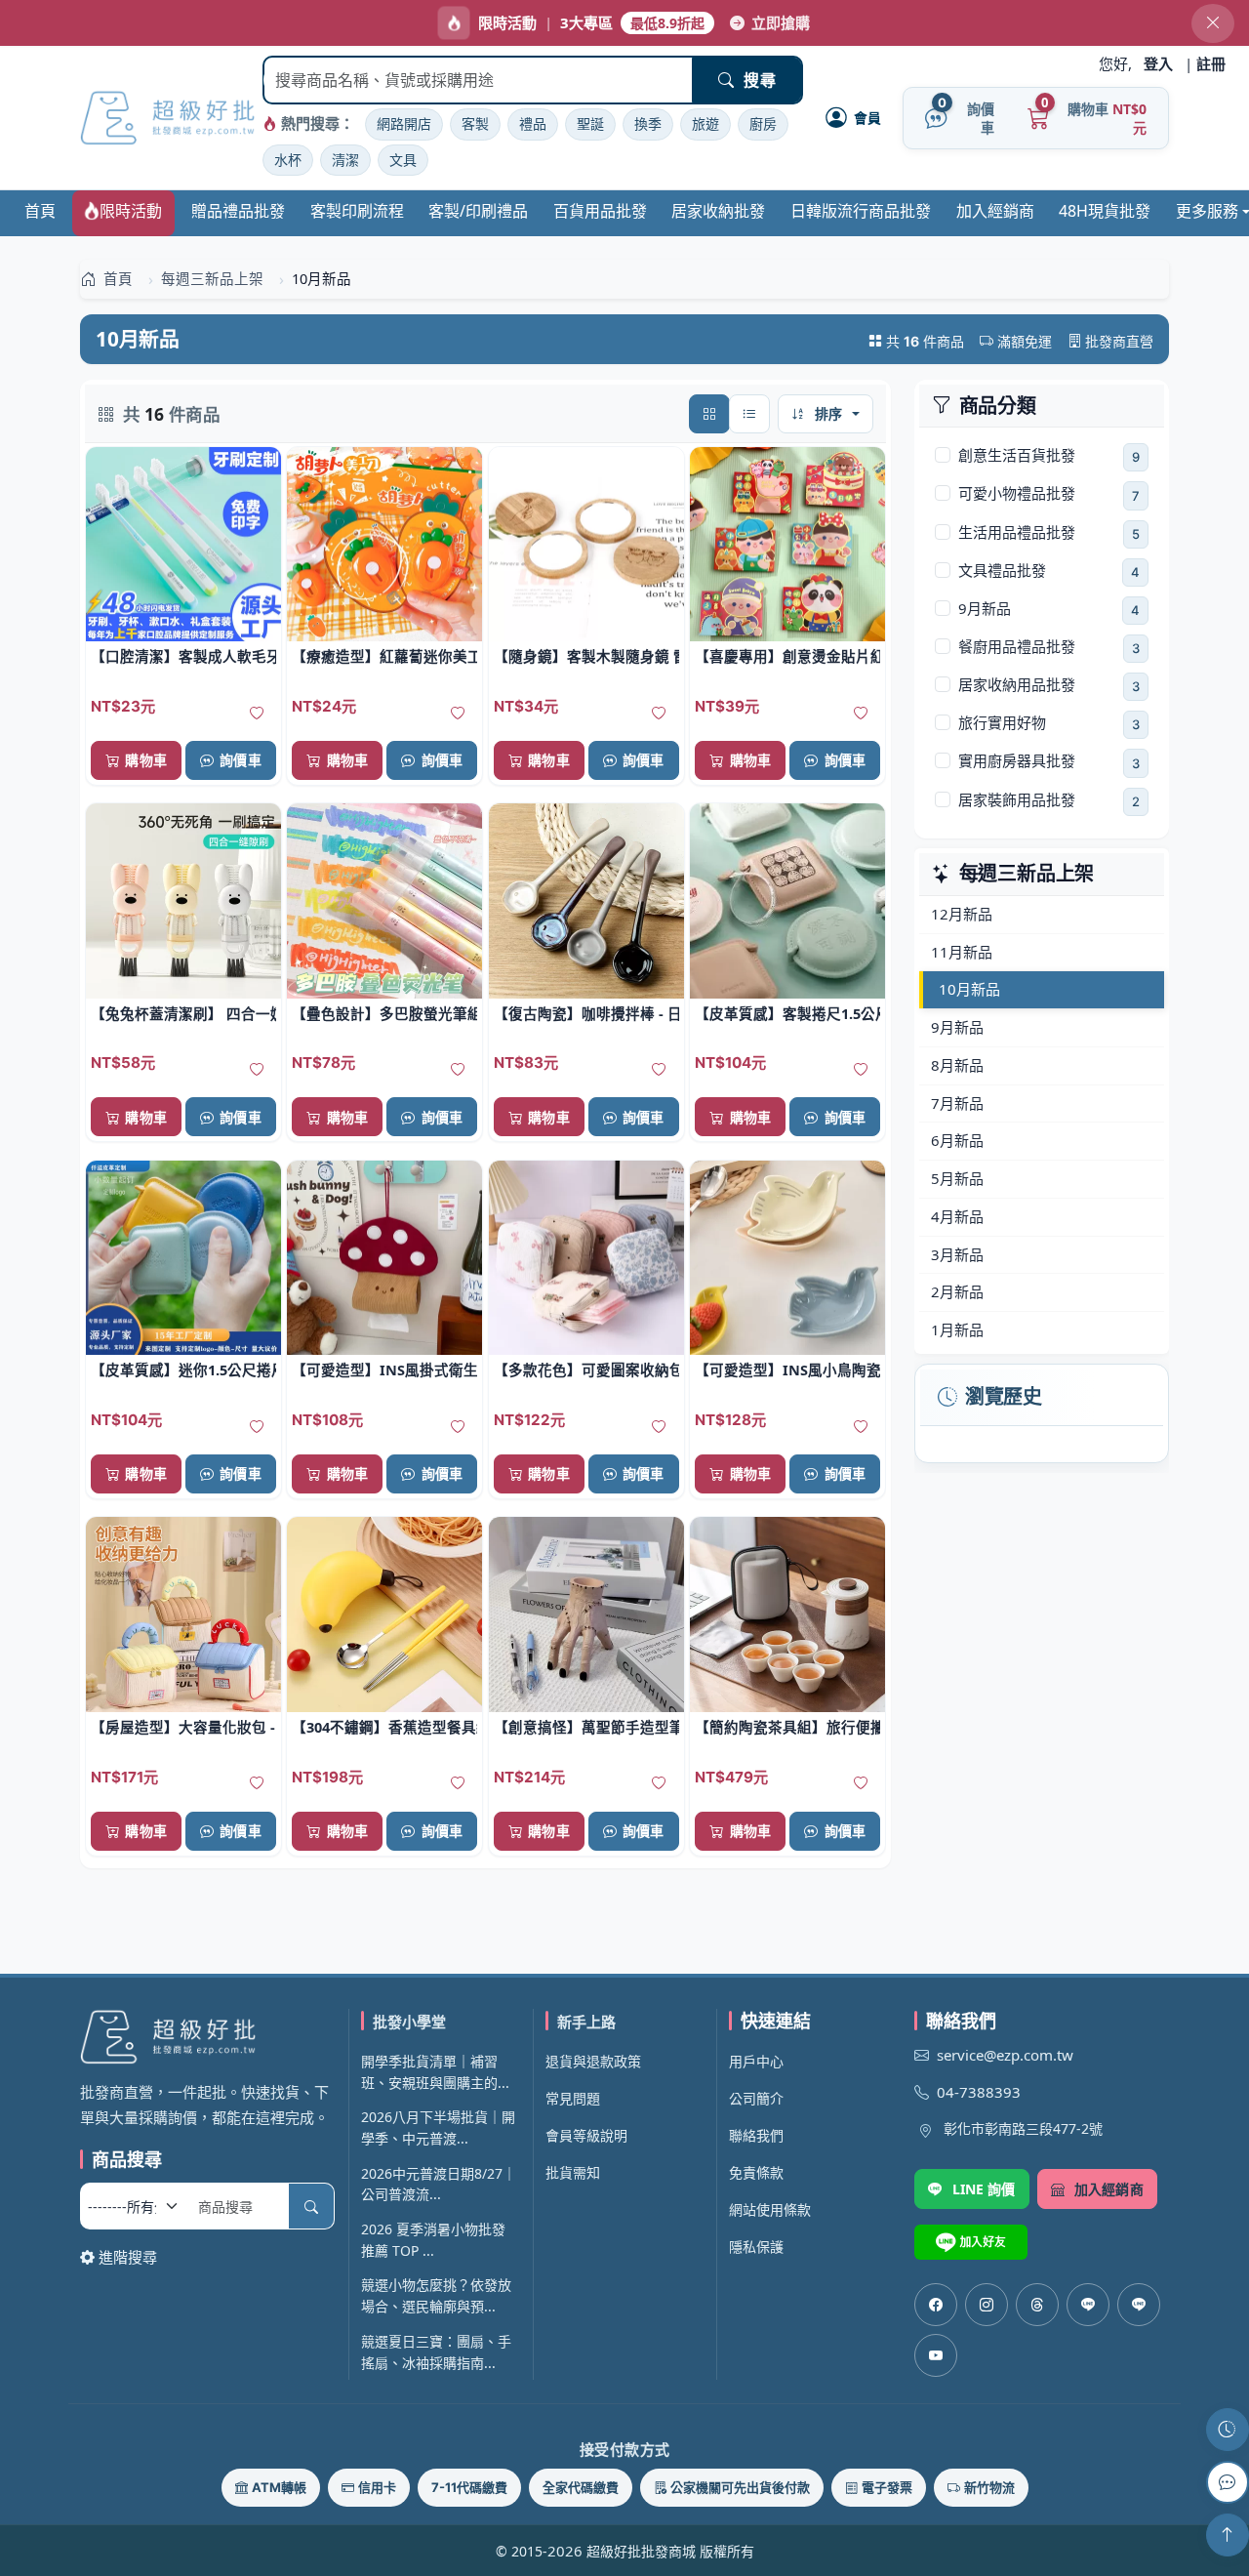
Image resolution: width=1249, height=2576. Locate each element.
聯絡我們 (756, 2135)
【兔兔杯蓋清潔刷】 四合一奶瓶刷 (183, 1013)
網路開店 (404, 123)
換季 (648, 123)
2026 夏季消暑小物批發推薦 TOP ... (433, 2240)
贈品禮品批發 (238, 211)
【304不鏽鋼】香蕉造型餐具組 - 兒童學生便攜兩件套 (384, 1727)
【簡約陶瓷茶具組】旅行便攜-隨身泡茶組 (787, 1727)
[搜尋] (311, 2206)
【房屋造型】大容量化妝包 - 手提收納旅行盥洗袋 (183, 1727)
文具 (403, 160)
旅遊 (705, 123)
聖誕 (590, 123)
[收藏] (257, 714)
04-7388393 (979, 2092)
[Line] (1139, 2305)
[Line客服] (1088, 2305)
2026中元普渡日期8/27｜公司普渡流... (439, 2184)
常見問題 (573, 2098)
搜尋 (759, 80)
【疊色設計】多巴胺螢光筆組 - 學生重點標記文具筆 (384, 1013)
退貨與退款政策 (593, 2061)
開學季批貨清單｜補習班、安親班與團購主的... (435, 2072)
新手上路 (586, 2022)
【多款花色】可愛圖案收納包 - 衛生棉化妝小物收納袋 (586, 1370)
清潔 (345, 160)
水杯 (288, 160)
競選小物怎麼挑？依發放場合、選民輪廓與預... (436, 2295)
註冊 (1211, 63)
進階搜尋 (128, 2257)
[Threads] (1037, 2305)
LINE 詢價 (984, 2189)
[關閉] (1213, 23)
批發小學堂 (409, 2022)
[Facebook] (936, 2305)
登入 (1158, 63)
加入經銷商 (995, 211)
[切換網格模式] (709, 414)
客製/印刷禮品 (478, 211)
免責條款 (756, 2172)
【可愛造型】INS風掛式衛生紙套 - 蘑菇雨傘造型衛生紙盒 (384, 1370)
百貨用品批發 (600, 211)
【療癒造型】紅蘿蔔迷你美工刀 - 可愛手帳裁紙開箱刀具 (384, 656)
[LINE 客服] (1228, 2482)
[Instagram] (987, 2305)
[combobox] (478, 80)
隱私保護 (756, 2247)
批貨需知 (573, 2172)
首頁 (40, 211)
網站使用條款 (770, 2209)
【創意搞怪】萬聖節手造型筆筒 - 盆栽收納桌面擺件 (586, 1727)
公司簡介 (756, 2098)
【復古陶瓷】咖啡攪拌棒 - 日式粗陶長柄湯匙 (586, 1013)
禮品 (533, 123)
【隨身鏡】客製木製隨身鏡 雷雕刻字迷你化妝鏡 (586, 656)
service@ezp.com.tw (1005, 2055)
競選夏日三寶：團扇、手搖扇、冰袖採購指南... (436, 2352)
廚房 (763, 123)
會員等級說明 (586, 2135)
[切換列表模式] (749, 414)
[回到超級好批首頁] (207, 2037)
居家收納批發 (718, 211)
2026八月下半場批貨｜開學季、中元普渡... (438, 2127)
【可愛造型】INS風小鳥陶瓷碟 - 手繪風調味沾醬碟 (787, 1370)
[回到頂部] (1228, 2535)
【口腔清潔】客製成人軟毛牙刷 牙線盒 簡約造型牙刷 (183, 656)
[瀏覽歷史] (1228, 2430)
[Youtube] (936, 2355)
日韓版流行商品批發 (861, 211)
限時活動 (131, 211)
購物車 (145, 760)
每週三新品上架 (1027, 874)
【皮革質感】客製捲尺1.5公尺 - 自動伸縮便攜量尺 (787, 1013)
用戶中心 (756, 2061)
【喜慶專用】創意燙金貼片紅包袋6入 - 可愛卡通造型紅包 (787, 656)
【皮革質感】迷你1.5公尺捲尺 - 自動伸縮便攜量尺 (183, 1370)
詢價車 (240, 760)
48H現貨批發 (1105, 211)
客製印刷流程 (357, 211)
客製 (475, 123)
